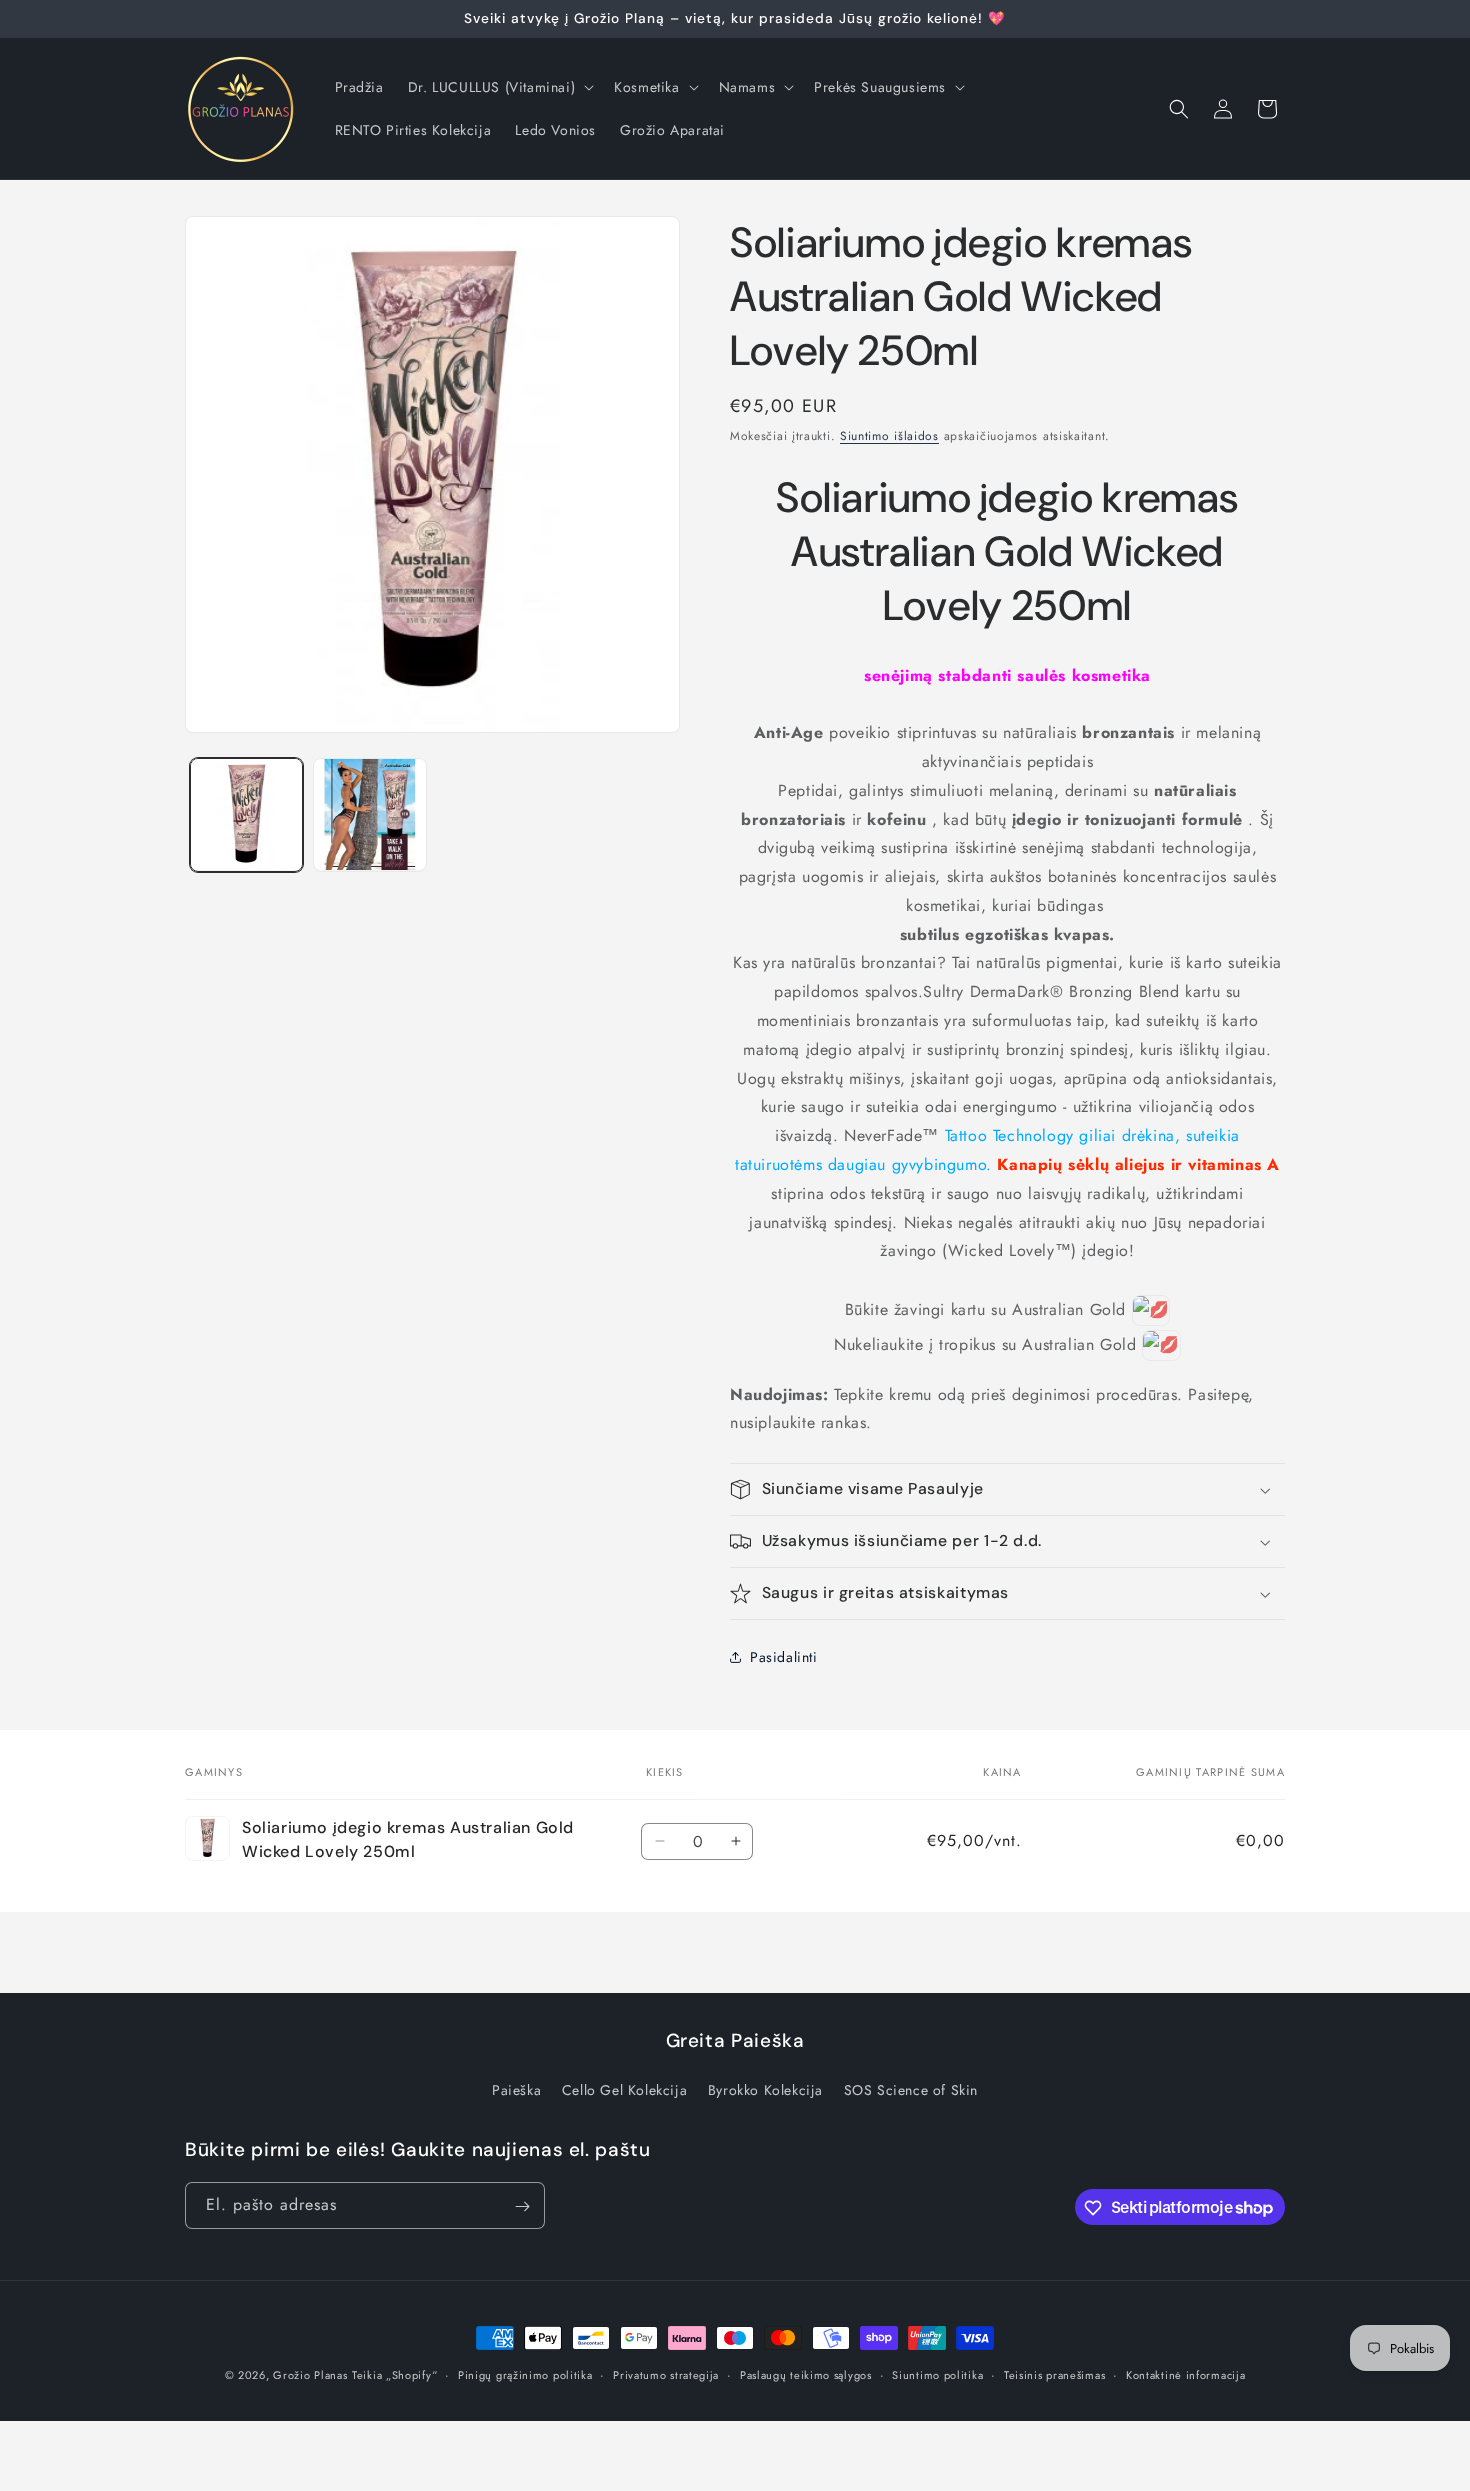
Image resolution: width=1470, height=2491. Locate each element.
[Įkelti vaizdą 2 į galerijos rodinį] (369, 814)
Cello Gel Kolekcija (624, 2090)
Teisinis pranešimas (1054, 2374)
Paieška (516, 2090)
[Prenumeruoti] (522, 2206)
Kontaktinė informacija (1185, 2374)
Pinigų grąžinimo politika (525, 2374)
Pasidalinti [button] (784, 1657)
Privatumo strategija (666, 2374)
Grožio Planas (310, 2375)
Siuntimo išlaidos (889, 436)
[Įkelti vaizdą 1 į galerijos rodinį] (246, 814)
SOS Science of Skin (911, 2090)
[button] (499, 87)
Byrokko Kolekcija (765, 2090)
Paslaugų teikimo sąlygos (806, 2374)
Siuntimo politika (937, 2374)
